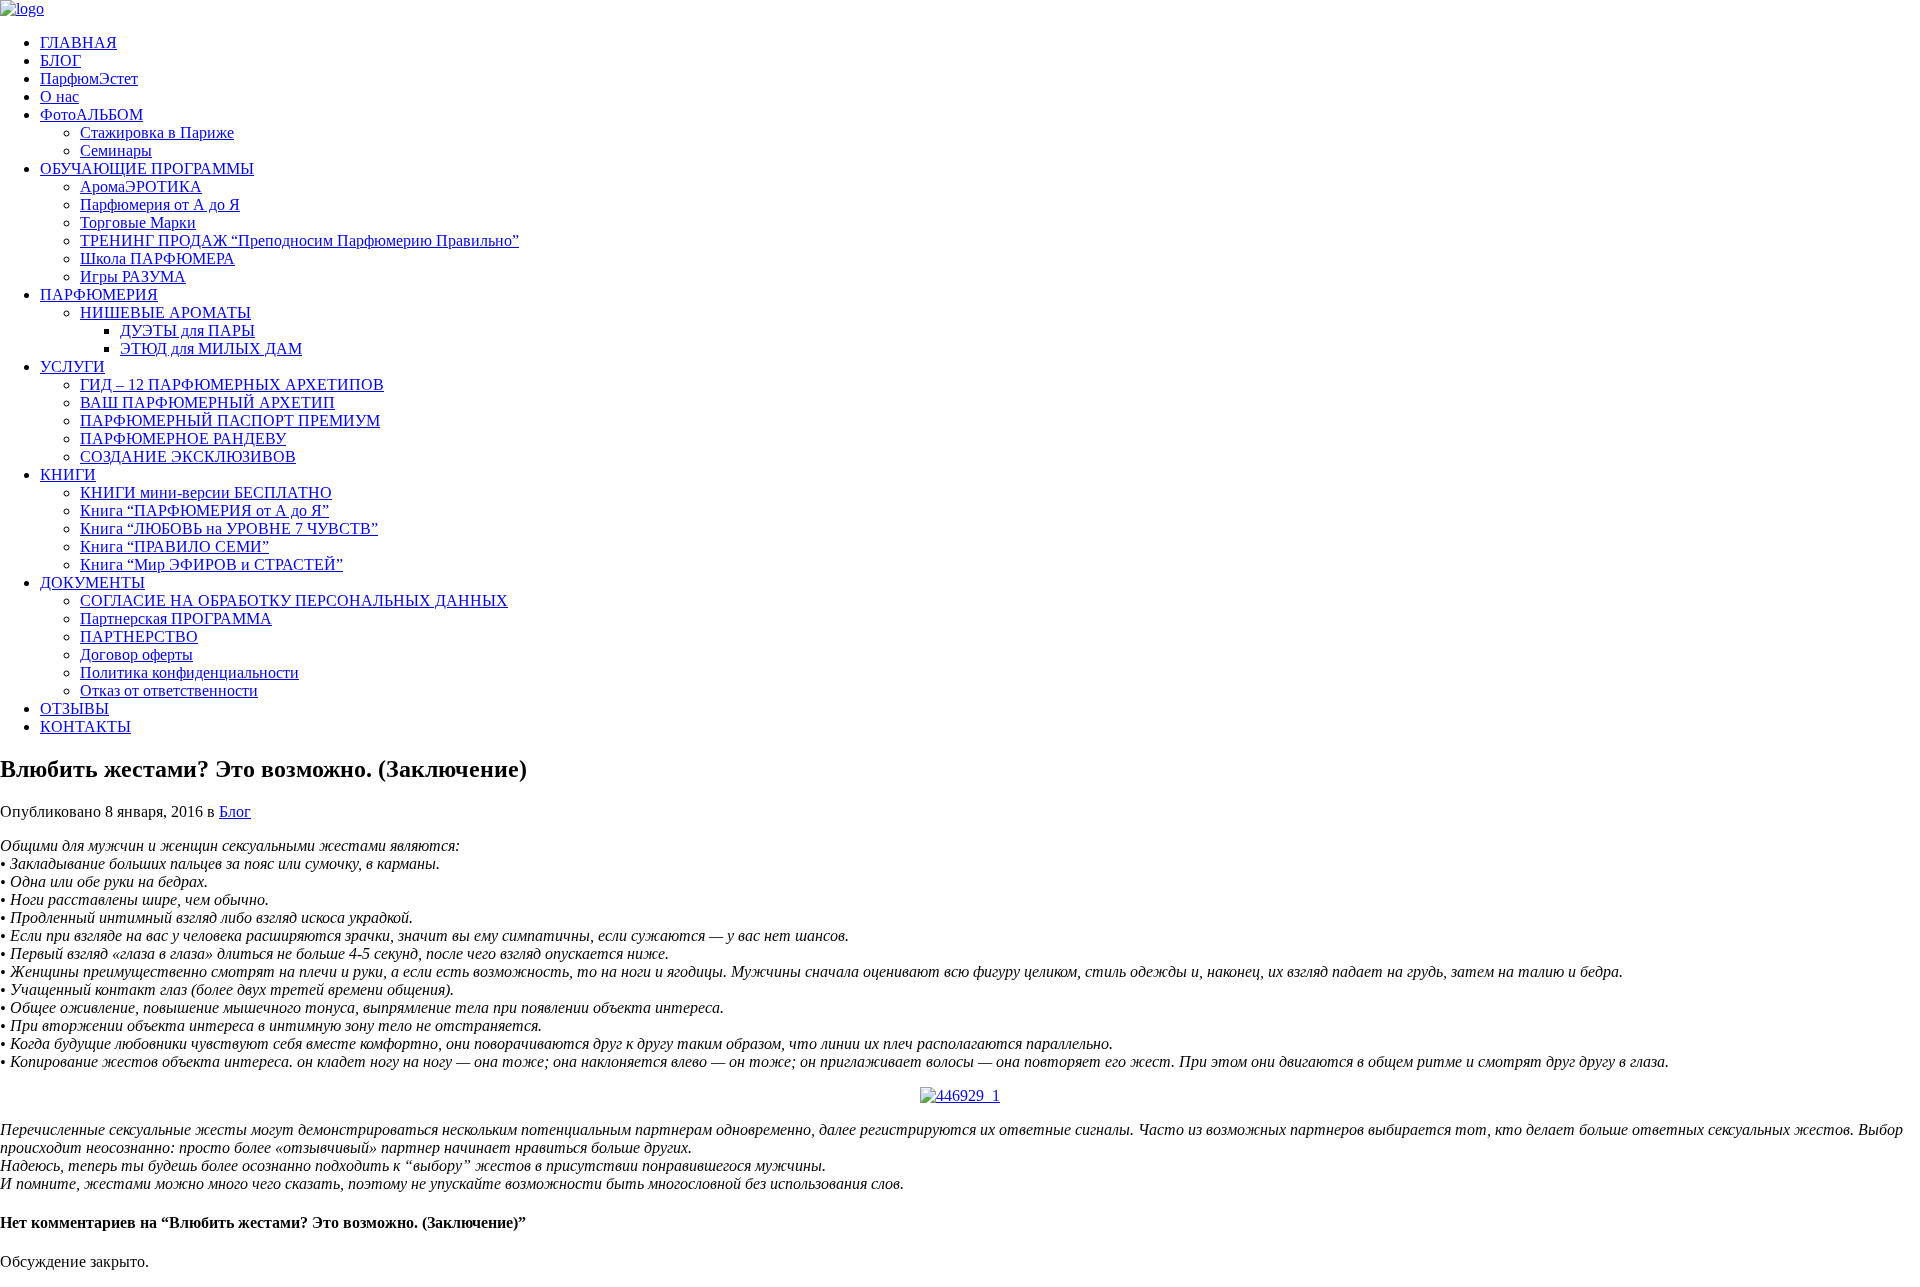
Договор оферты (136, 654)
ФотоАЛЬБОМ (91, 114)
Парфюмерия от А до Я (160, 204)
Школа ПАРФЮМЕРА (157, 258)
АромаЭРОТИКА (141, 186)
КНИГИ (68, 474)
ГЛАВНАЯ (78, 42)
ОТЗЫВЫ (74, 708)
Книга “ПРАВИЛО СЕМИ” (174, 546)
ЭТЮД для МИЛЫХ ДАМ (211, 348)
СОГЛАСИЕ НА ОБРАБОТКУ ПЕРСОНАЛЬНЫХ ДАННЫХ (294, 600)
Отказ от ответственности (169, 690)
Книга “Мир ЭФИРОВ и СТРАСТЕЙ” (211, 564)
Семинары (116, 150)
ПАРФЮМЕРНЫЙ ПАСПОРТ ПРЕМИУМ (230, 420)
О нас (59, 96)
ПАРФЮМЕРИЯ (99, 294)
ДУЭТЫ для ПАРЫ (187, 330)
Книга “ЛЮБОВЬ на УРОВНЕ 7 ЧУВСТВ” (229, 528)
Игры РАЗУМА (133, 276)
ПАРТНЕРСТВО (139, 636)
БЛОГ (60, 60)
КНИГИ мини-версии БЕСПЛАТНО (206, 492)
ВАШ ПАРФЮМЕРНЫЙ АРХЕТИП (207, 402)
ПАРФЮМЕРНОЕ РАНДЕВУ (183, 438)
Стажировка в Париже (157, 132)
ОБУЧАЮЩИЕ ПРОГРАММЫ (147, 168)
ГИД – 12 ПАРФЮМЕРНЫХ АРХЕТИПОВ (232, 384)
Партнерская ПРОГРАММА (176, 618)
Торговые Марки (138, 222)
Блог (235, 811)
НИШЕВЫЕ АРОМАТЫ (165, 312)
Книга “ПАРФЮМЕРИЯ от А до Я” (204, 510)
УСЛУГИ (72, 366)
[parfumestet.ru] (22, 8)
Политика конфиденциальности (189, 672)
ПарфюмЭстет (89, 78)
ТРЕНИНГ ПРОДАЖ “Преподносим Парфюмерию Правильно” (299, 240)
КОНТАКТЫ (85, 726)
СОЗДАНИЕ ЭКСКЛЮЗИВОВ (188, 456)
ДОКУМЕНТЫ (92, 582)
